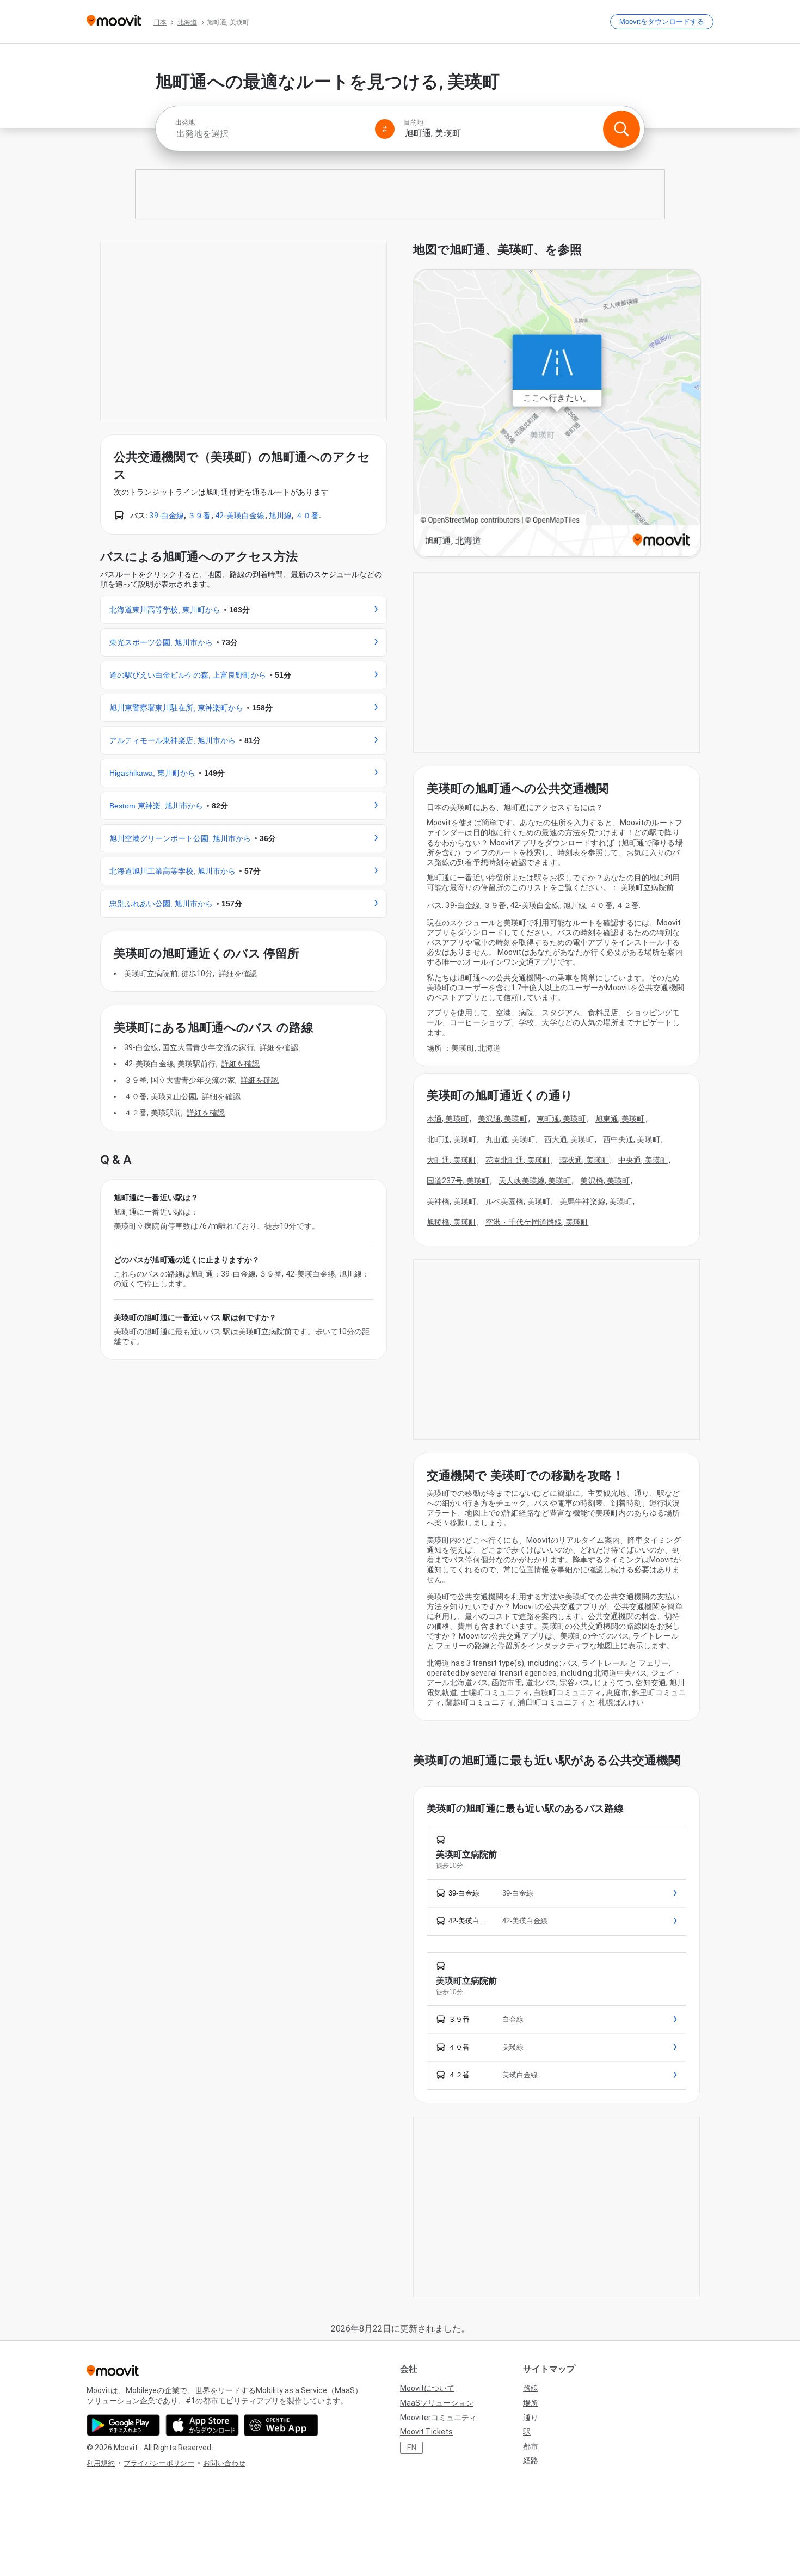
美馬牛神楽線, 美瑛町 (596, 1201)
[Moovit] (114, 22)
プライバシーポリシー (159, 2463)
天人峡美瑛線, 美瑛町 (535, 1181)
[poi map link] (557, 414)
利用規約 (101, 2463)
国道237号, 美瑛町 (458, 1181)
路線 (531, 2388)
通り (531, 2418)
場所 (531, 2403)
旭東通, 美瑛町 (620, 1119)
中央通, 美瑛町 (643, 1160)
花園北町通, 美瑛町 (518, 1160)
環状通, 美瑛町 (584, 1160)
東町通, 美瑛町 (561, 1119)
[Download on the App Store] (202, 2425)
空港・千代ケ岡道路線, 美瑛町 (537, 1222)
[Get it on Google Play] (123, 2425)
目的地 (414, 122)
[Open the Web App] (281, 2425)
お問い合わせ (224, 2463)
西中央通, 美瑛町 (632, 1139)
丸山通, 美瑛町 (510, 1139)
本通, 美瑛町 (448, 1119)
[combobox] (270, 134)
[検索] (621, 129)
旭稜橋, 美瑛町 (451, 1222)
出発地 (185, 122)
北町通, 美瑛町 (451, 1139)
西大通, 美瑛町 (569, 1139)
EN (412, 2448)
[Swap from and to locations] (385, 129)
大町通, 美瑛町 (451, 1160)
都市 (531, 2446)
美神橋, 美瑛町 (451, 1201)
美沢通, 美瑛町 (503, 1119)
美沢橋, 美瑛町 (605, 1181)
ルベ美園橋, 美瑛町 (518, 1201)
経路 (531, 2461)
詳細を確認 (238, 973)
